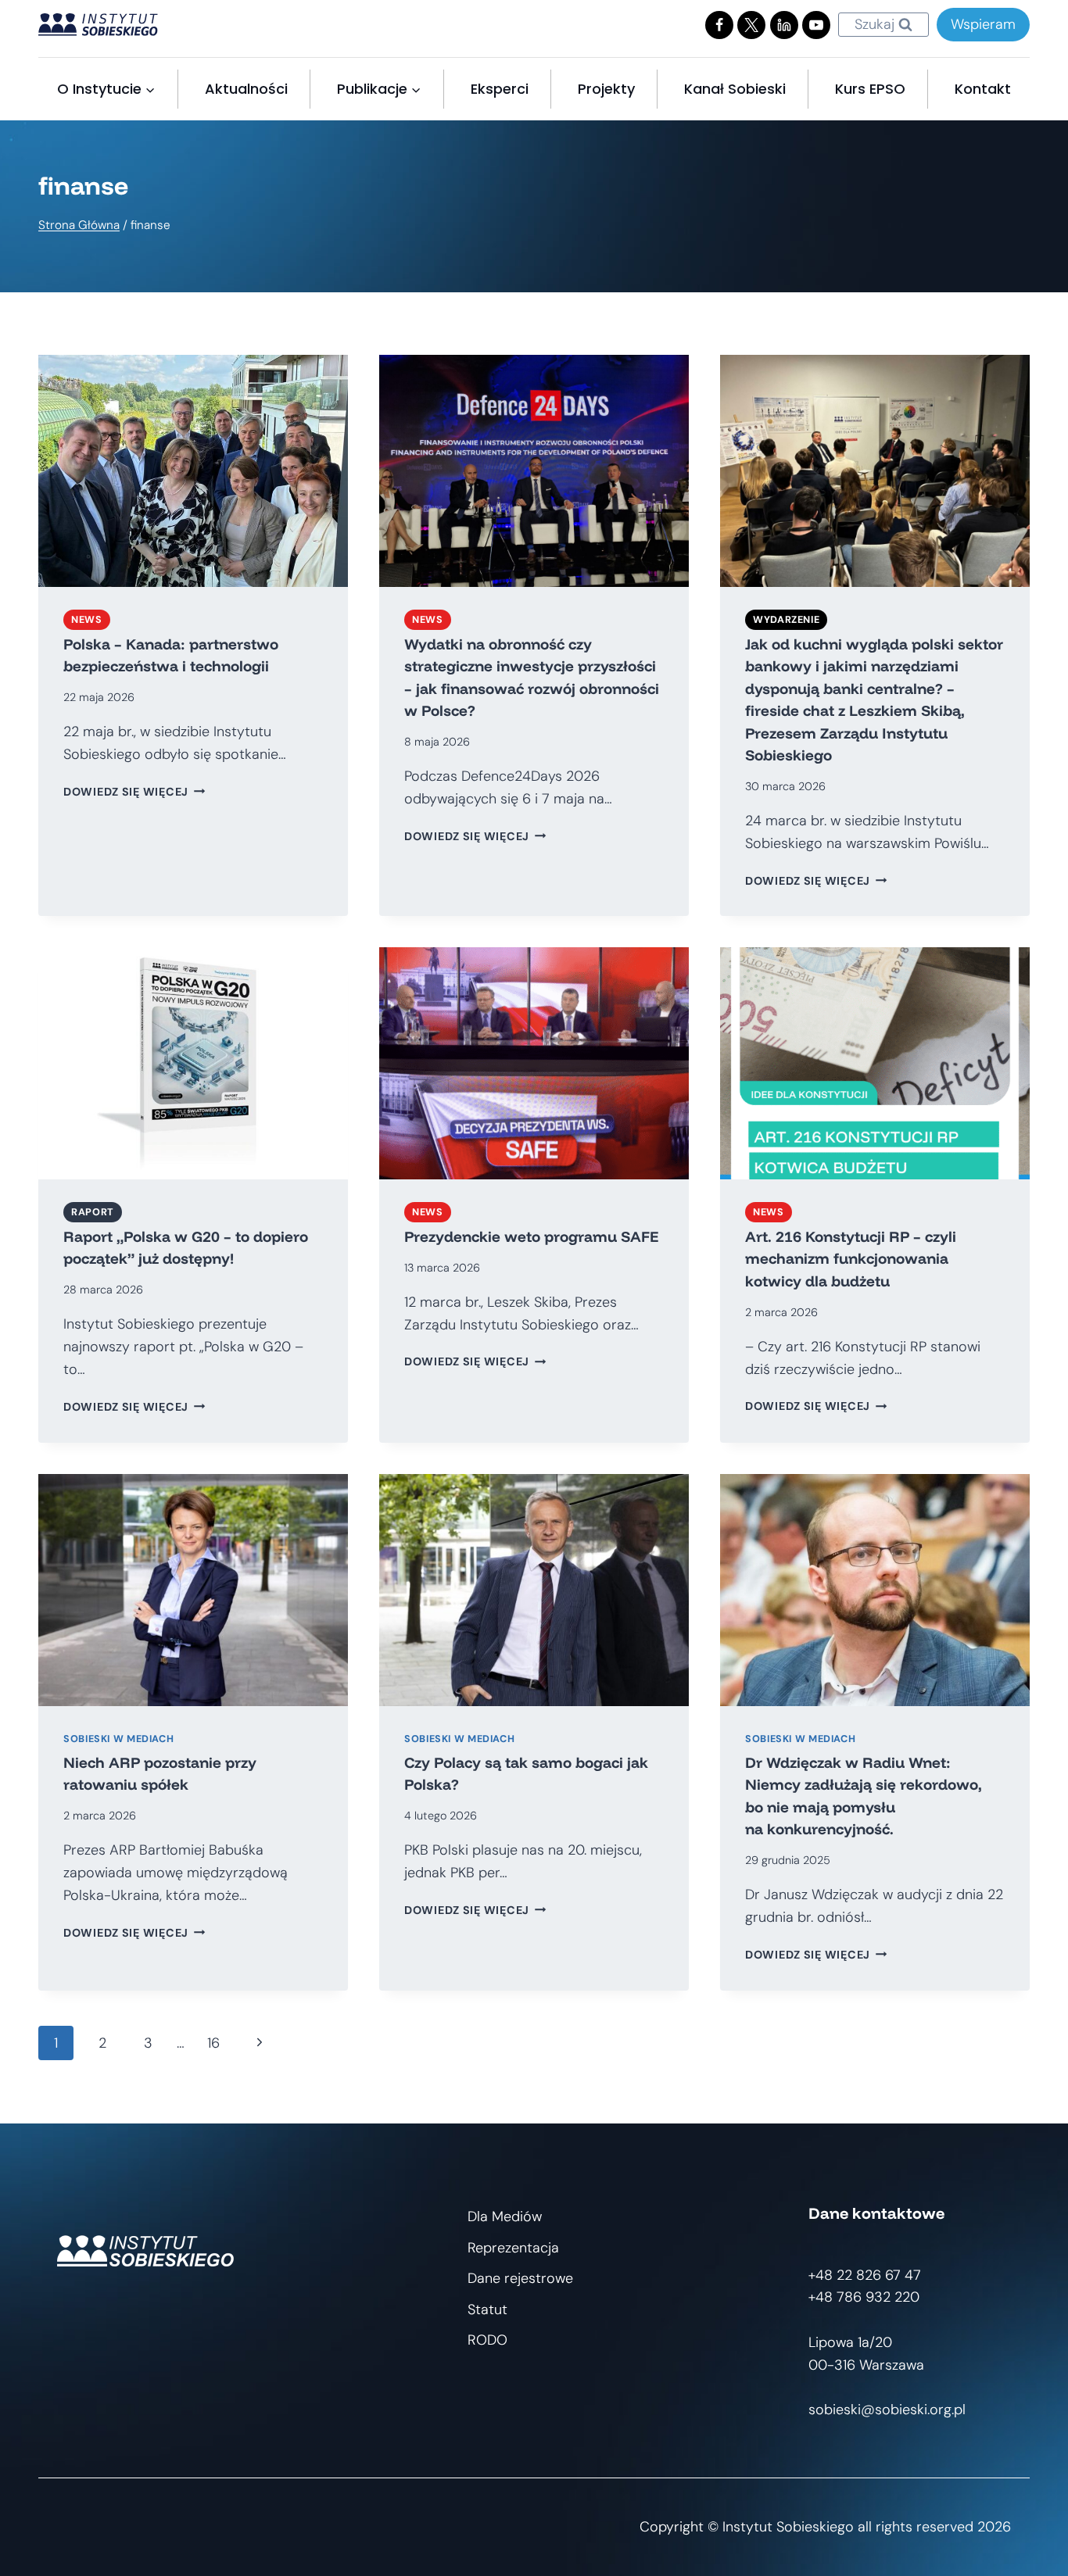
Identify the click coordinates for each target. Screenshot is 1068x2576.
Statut (487, 2309)
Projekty (606, 89)
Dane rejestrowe (520, 2278)
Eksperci (500, 89)
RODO (487, 2340)
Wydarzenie (786, 620)
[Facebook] (719, 25)
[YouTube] (816, 25)
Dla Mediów (505, 2216)
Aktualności (246, 89)
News (87, 620)
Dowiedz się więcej (134, 792)
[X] (751, 25)
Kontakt (983, 89)
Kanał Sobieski (735, 89)
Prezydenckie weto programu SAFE (532, 1236)
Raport (93, 1212)
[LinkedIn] (784, 25)
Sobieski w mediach (118, 1739)
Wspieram (983, 24)
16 (213, 2043)
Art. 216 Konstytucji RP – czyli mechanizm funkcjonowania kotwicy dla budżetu (851, 1259)
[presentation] (193, 471)
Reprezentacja (513, 2248)
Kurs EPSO (870, 89)
